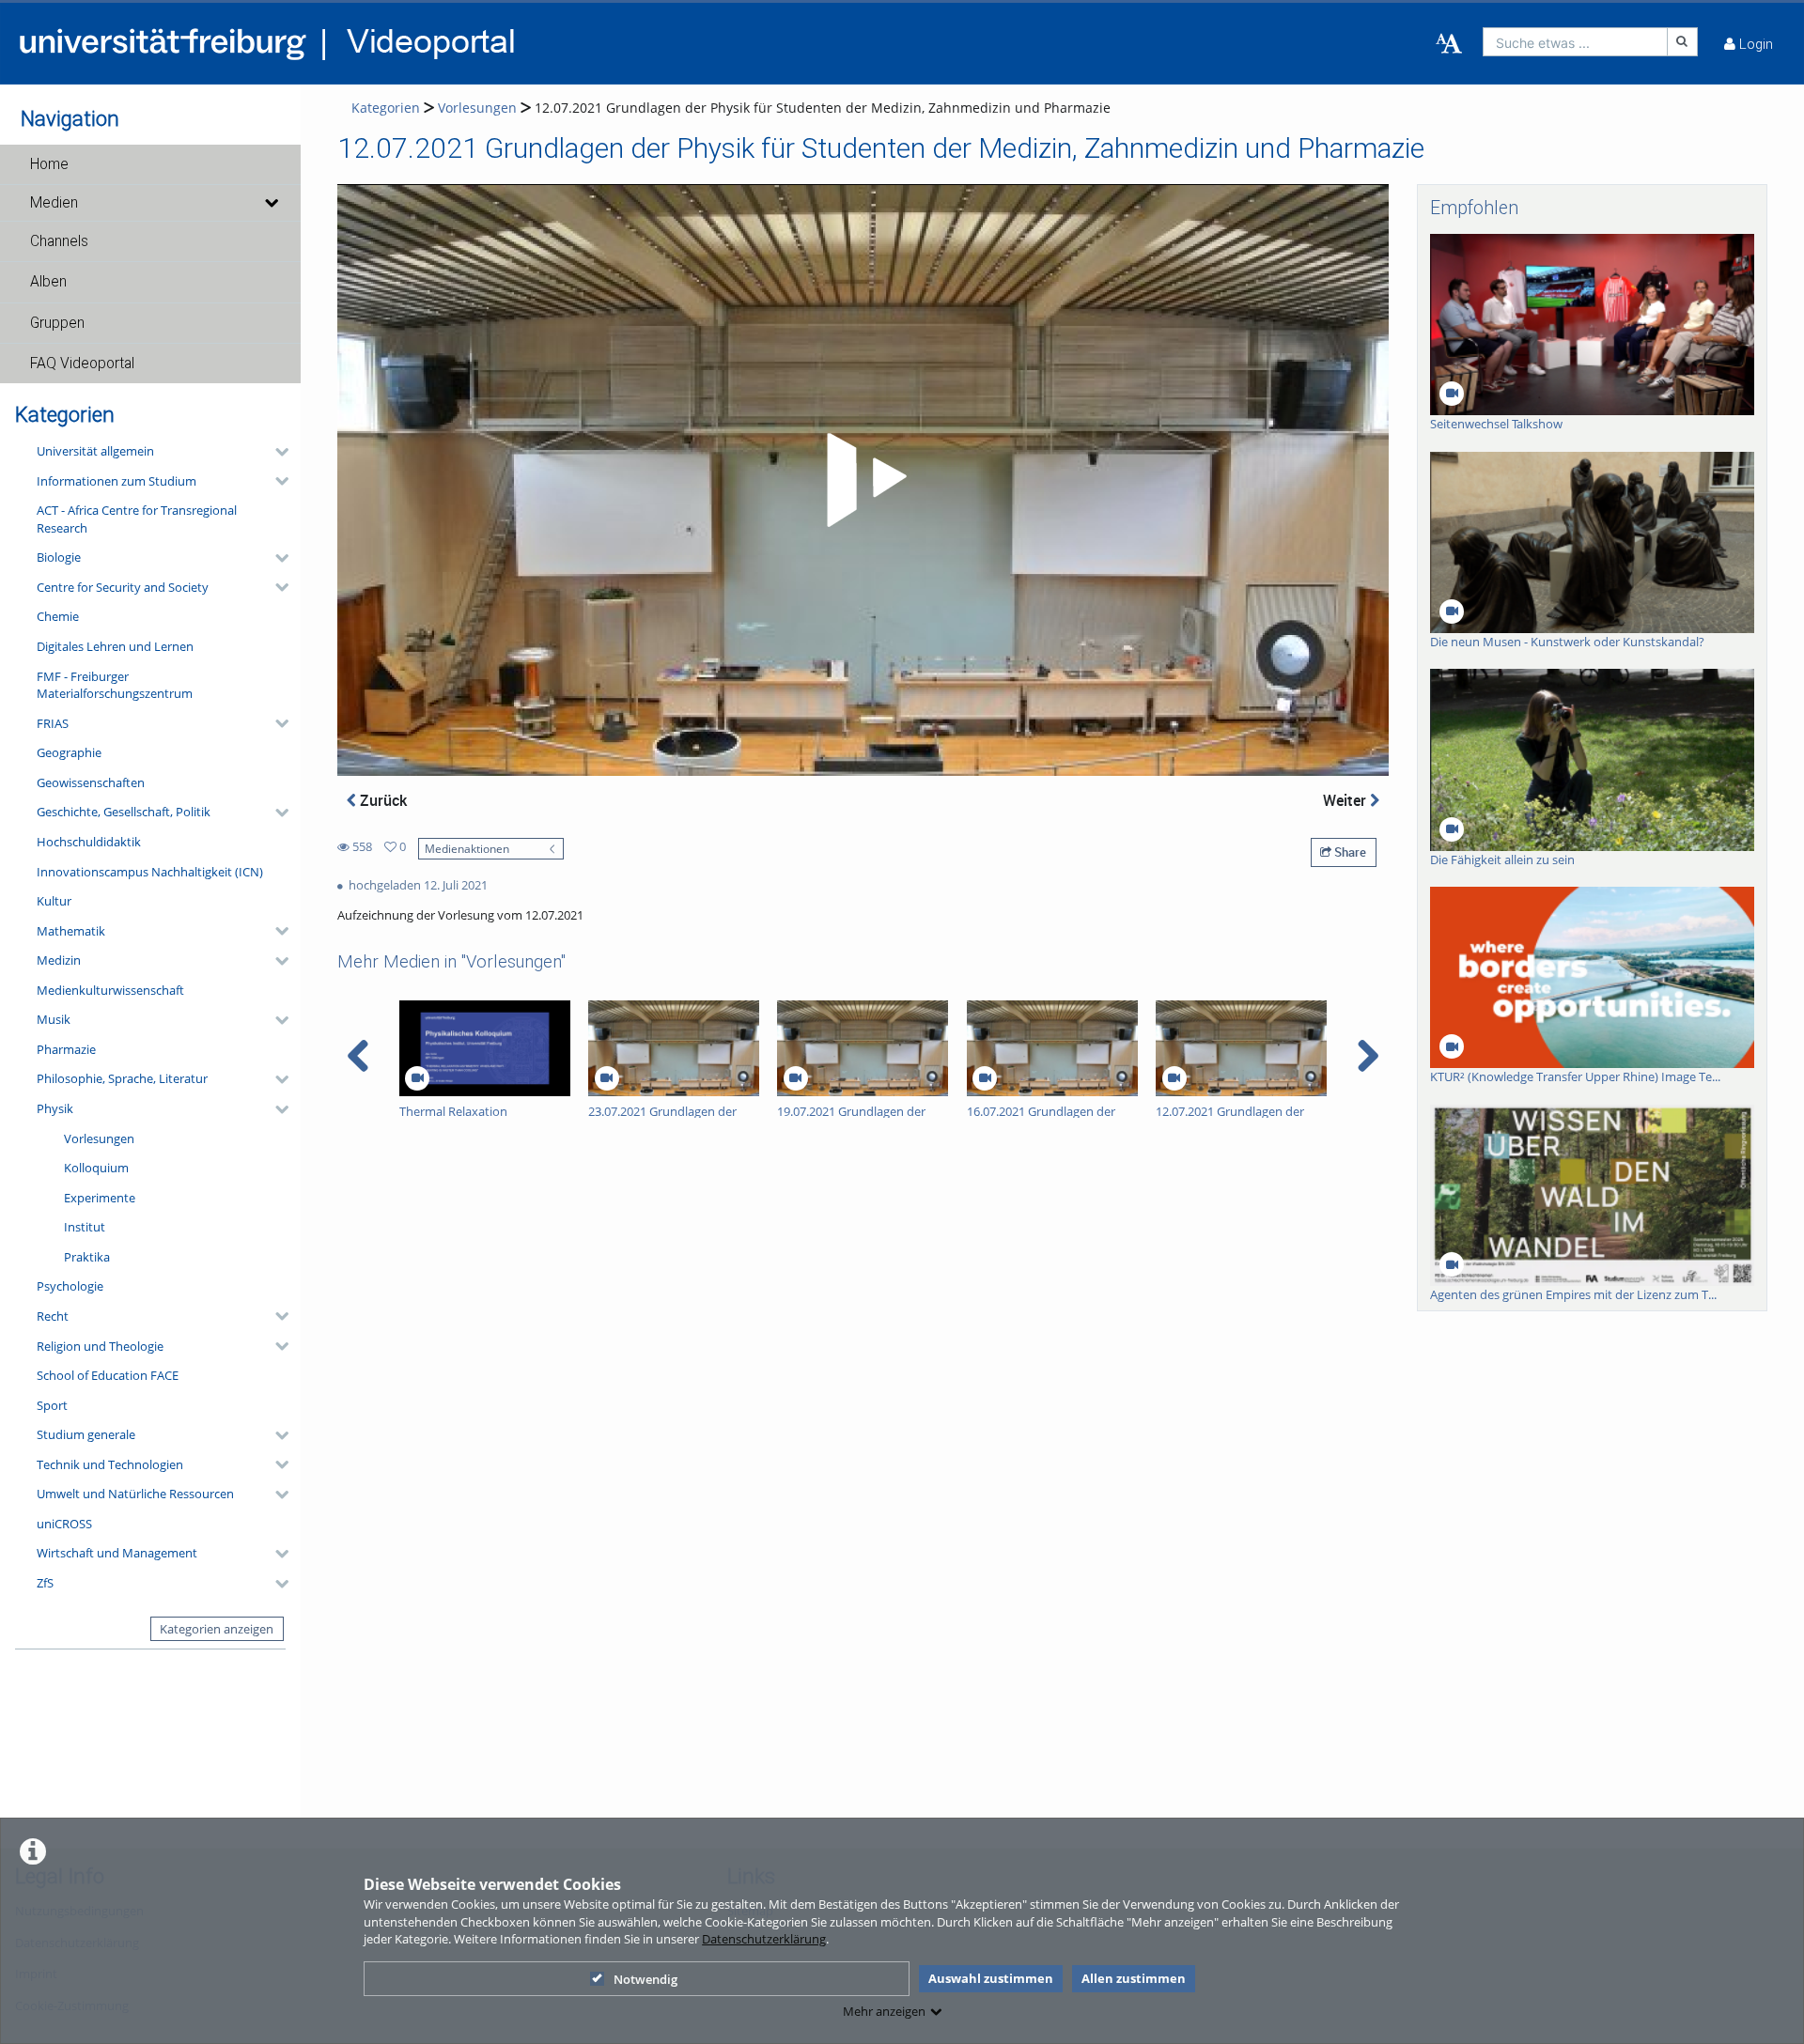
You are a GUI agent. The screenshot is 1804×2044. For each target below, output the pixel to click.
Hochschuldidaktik (89, 842)
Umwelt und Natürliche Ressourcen (135, 1494)
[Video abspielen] (863, 480)
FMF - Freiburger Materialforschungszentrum (115, 685)
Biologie (59, 557)
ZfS (45, 1583)
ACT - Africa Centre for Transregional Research (137, 519)
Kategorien (386, 108)
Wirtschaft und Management (117, 1553)
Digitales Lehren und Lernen (115, 646)
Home (49, 164)
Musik (54, 1019)
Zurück (381, 800)
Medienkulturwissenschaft (110, 990)
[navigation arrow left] (358, 1056)
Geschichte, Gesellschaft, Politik (124, 812)
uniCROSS (64, 1524)
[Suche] (1683, 42)
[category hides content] (276, 452)
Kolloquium (96, 1168)
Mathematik (71, 931)
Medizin (59, 960)
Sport (52, 1405)
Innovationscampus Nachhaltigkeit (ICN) (150, 872)
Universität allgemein (95, 451)
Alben (48, 282)
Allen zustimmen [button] (1134, 1978)
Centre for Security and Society (123, 587)
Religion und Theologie (100, 1346)
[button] (150, 164)
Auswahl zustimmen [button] (991, 1978)
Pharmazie (66, 1049)
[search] (1575, 42)
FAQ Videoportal (82, 364)
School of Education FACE (108, 1375)
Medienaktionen (467, 848)
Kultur (54, 901)
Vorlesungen (99, 1138)
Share (1349, 852)
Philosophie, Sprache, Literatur (122, 1078)
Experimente (100, 1198)
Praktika (87, 1257)
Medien (54, 203)
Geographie (69, 752)
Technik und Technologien (110, 1464)
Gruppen (57, 323)
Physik (55, 1108)
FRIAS (53, 723)
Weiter (1346, 800)
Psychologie (70, 1286)
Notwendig (645, 1979)
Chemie (58, 616)
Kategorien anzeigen (217, 1629)
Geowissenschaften (91, 782)
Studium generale (86, 1434)
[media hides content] (271, 203)
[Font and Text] (1449, 44)
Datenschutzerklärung (764, 1939)
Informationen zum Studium (117, 481)
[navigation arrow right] (1368, 1056)
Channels (59, 241)
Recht (53, 1316)
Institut (85, 1227)
